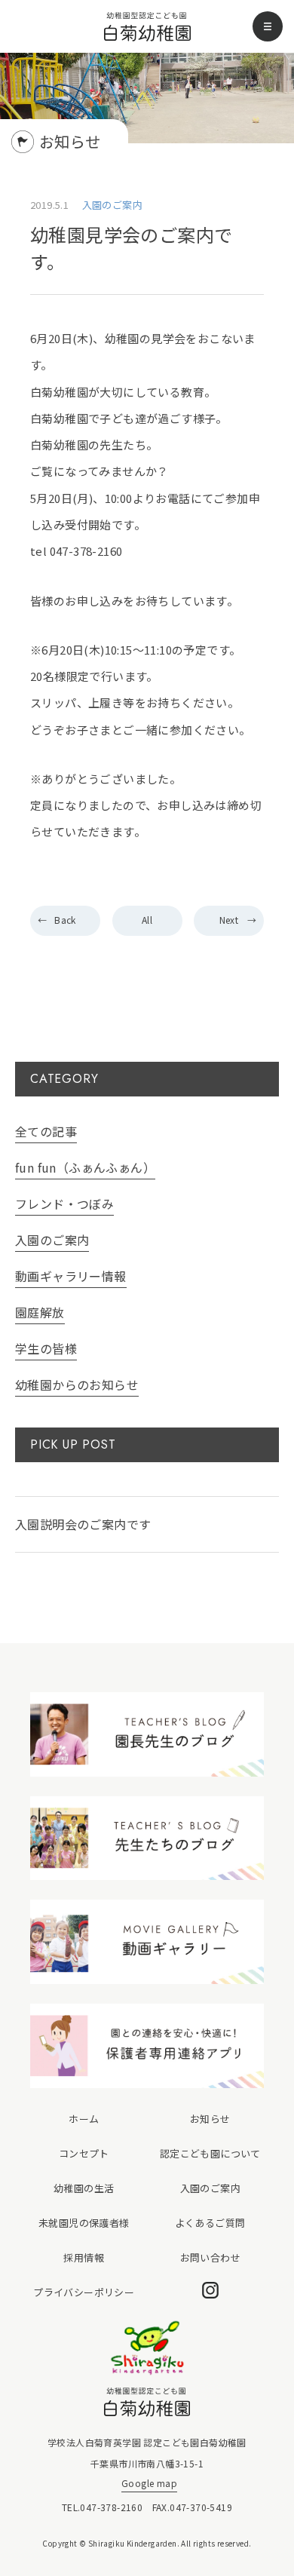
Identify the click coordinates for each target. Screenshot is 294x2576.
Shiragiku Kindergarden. (134, 2543)
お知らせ (210, 2119)
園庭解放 (40, 1312)
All (147, 920)
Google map (149, 2483)
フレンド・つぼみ (64, 1204)
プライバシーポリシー (84, 2292)
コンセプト (84, 2153)
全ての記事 (46, 1131)
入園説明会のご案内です (83, 1524)
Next (229, 920)
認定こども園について (210, 2153)
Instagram (210, 2290)
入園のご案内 (52, 1240)
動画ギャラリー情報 (71, 1276)
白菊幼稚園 (147, 27)
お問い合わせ (210, 2257)
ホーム (84, 2119)
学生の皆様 (46, 1348)
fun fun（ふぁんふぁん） (85, 1167)
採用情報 (84, 2257)
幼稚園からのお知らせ (77, 1385)
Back (65, 920)
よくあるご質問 (210, 2223)
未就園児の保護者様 (84, 2223)
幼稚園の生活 (84, 2188)
